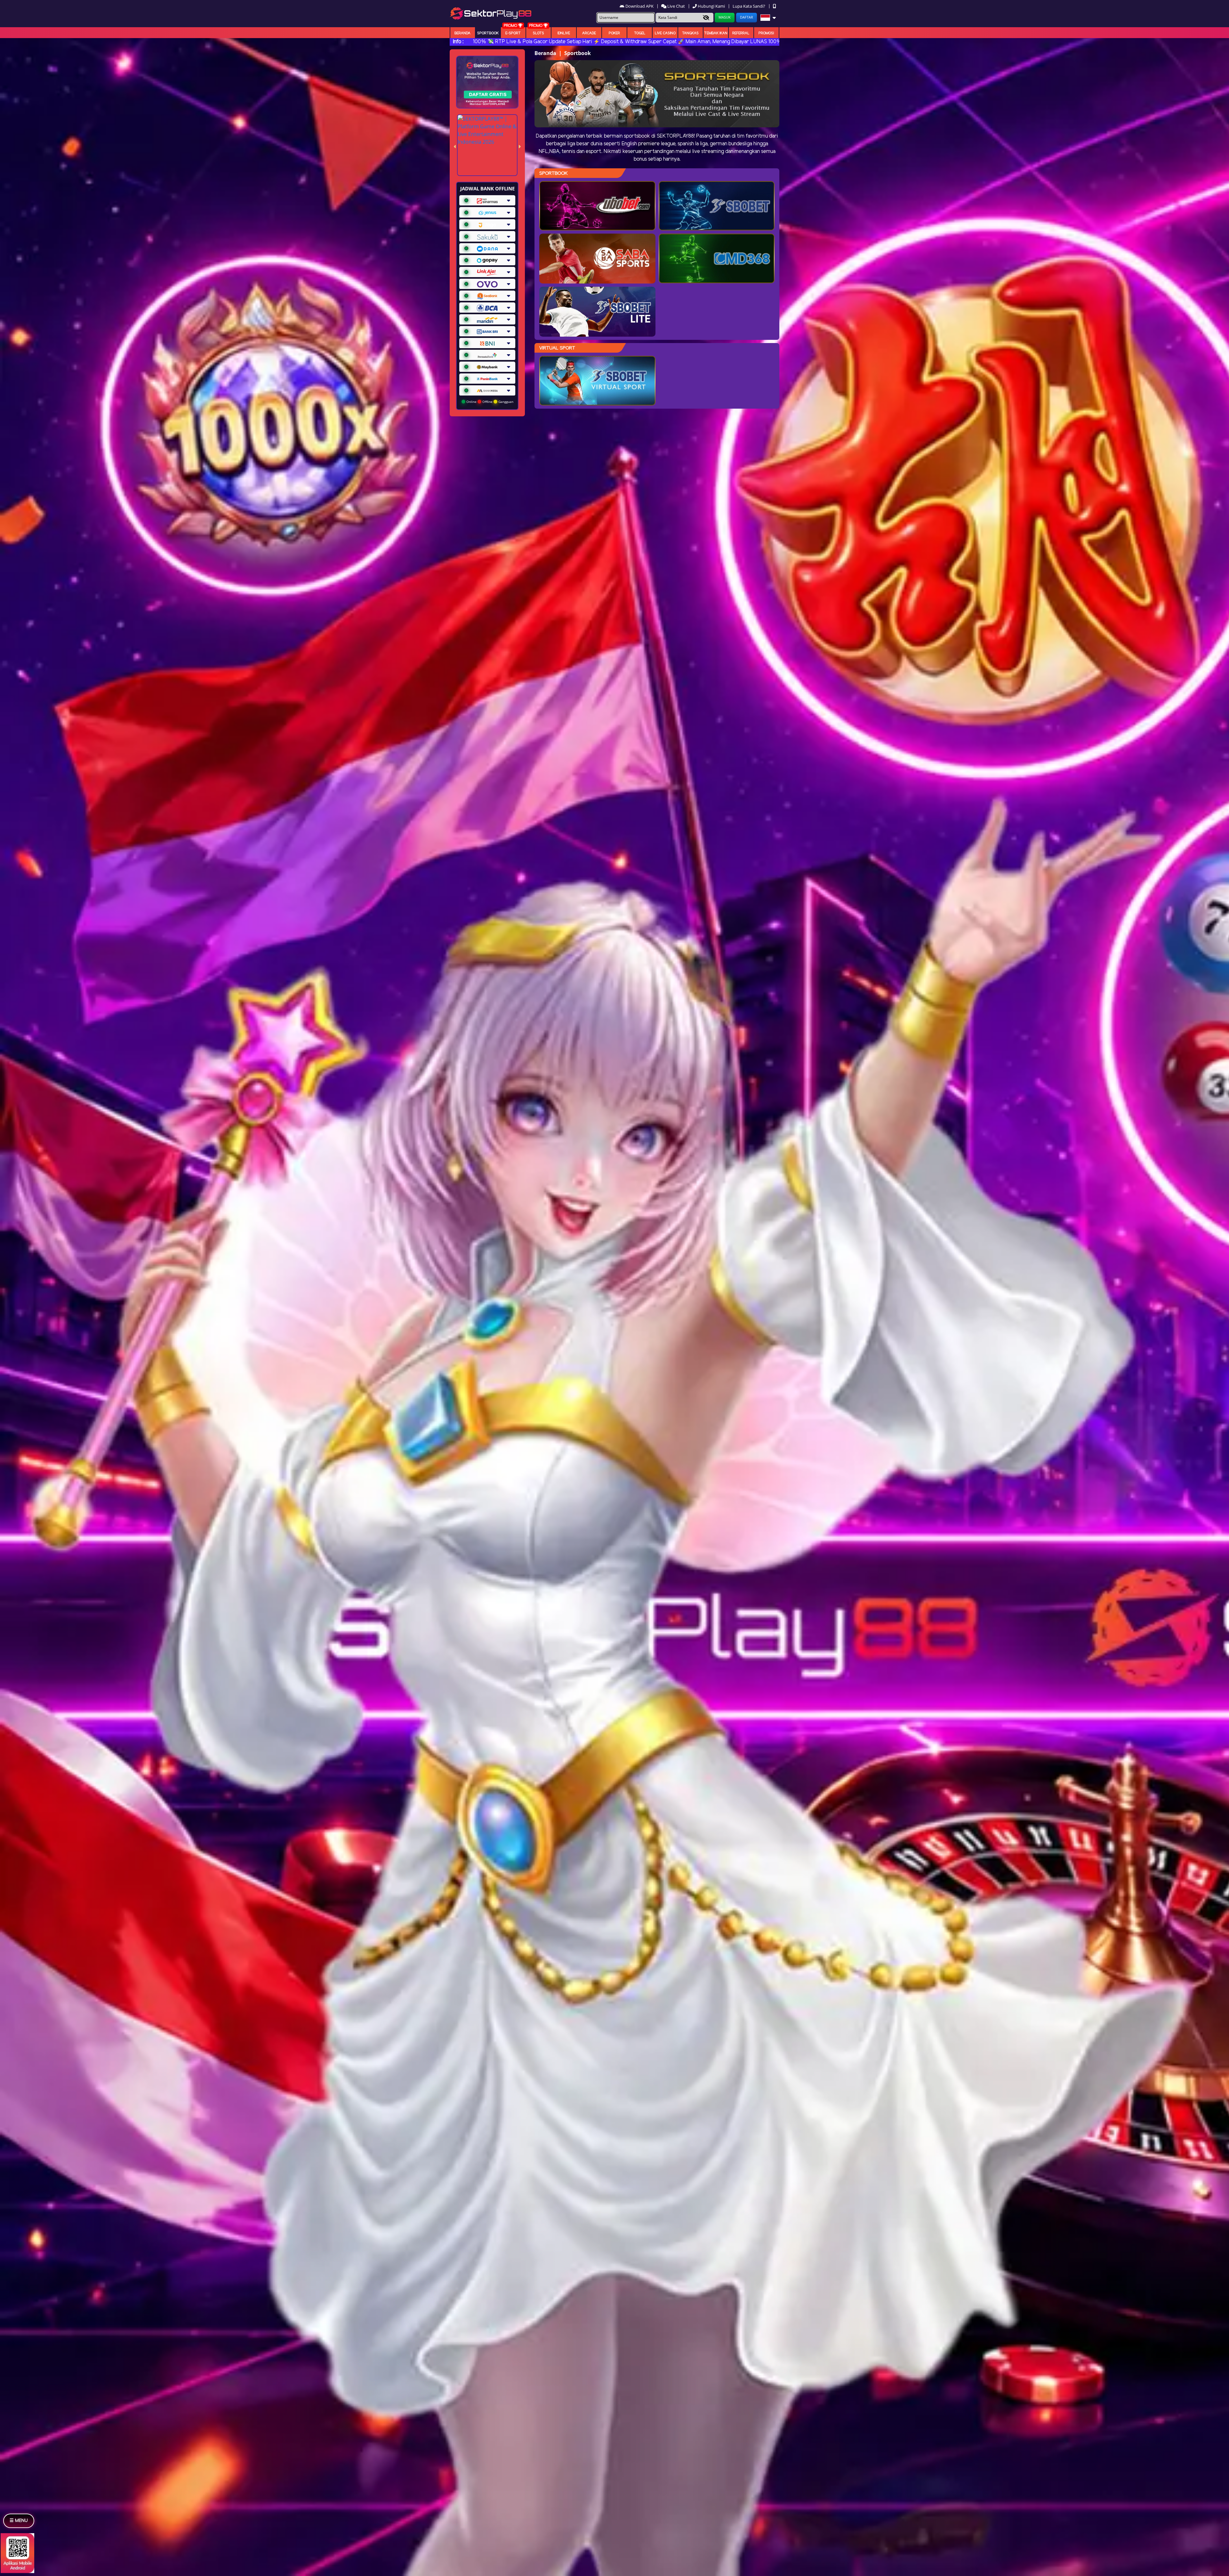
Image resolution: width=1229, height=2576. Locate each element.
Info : (458, 42)
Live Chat (676, 6)
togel (640, 33)
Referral (741, 33)
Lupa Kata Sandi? (749, 6)
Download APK (639, 6)
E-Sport (513, 33)
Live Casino (665, 33)
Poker (614, 33)
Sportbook (488, 33)
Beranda (462, 33)
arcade (589, 33)
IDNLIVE (564, 33)
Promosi (766, 33)
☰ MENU (19, 2521)
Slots (538, 33)
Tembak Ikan (716, 33)
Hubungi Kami (711, 6)
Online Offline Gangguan (489, 402)
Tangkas (690, 33)
